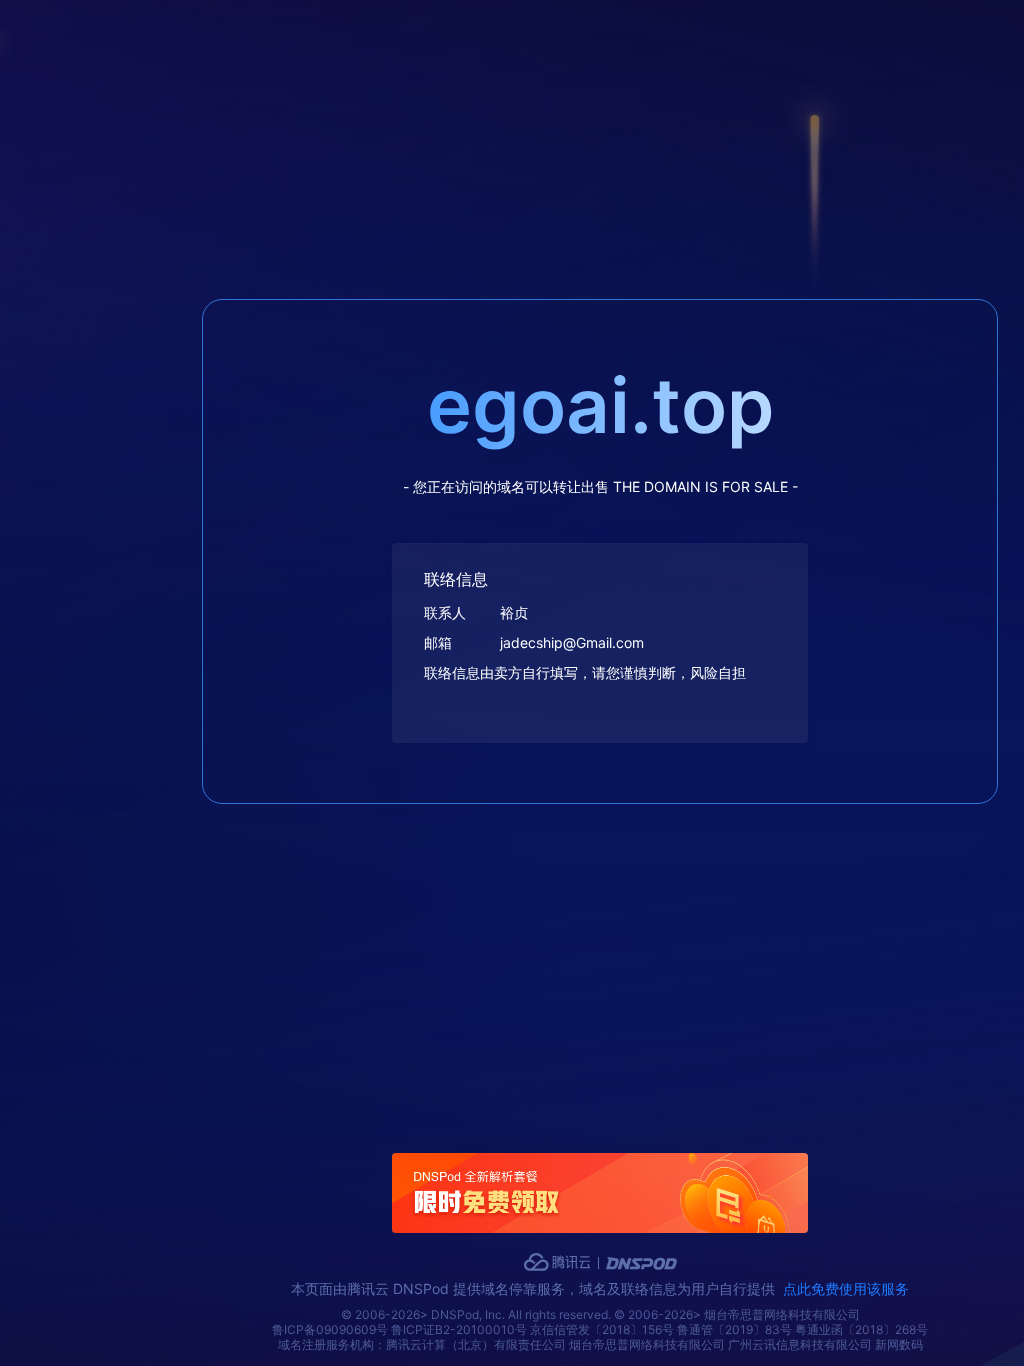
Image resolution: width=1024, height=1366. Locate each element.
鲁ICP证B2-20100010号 (459, 1329)
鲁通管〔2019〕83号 (734, 1329)
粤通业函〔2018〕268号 (861, 1329)
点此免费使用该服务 (846, 1288)
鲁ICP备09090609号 (330, 1329)
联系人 (445, 612)
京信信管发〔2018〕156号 (602, 1329)
